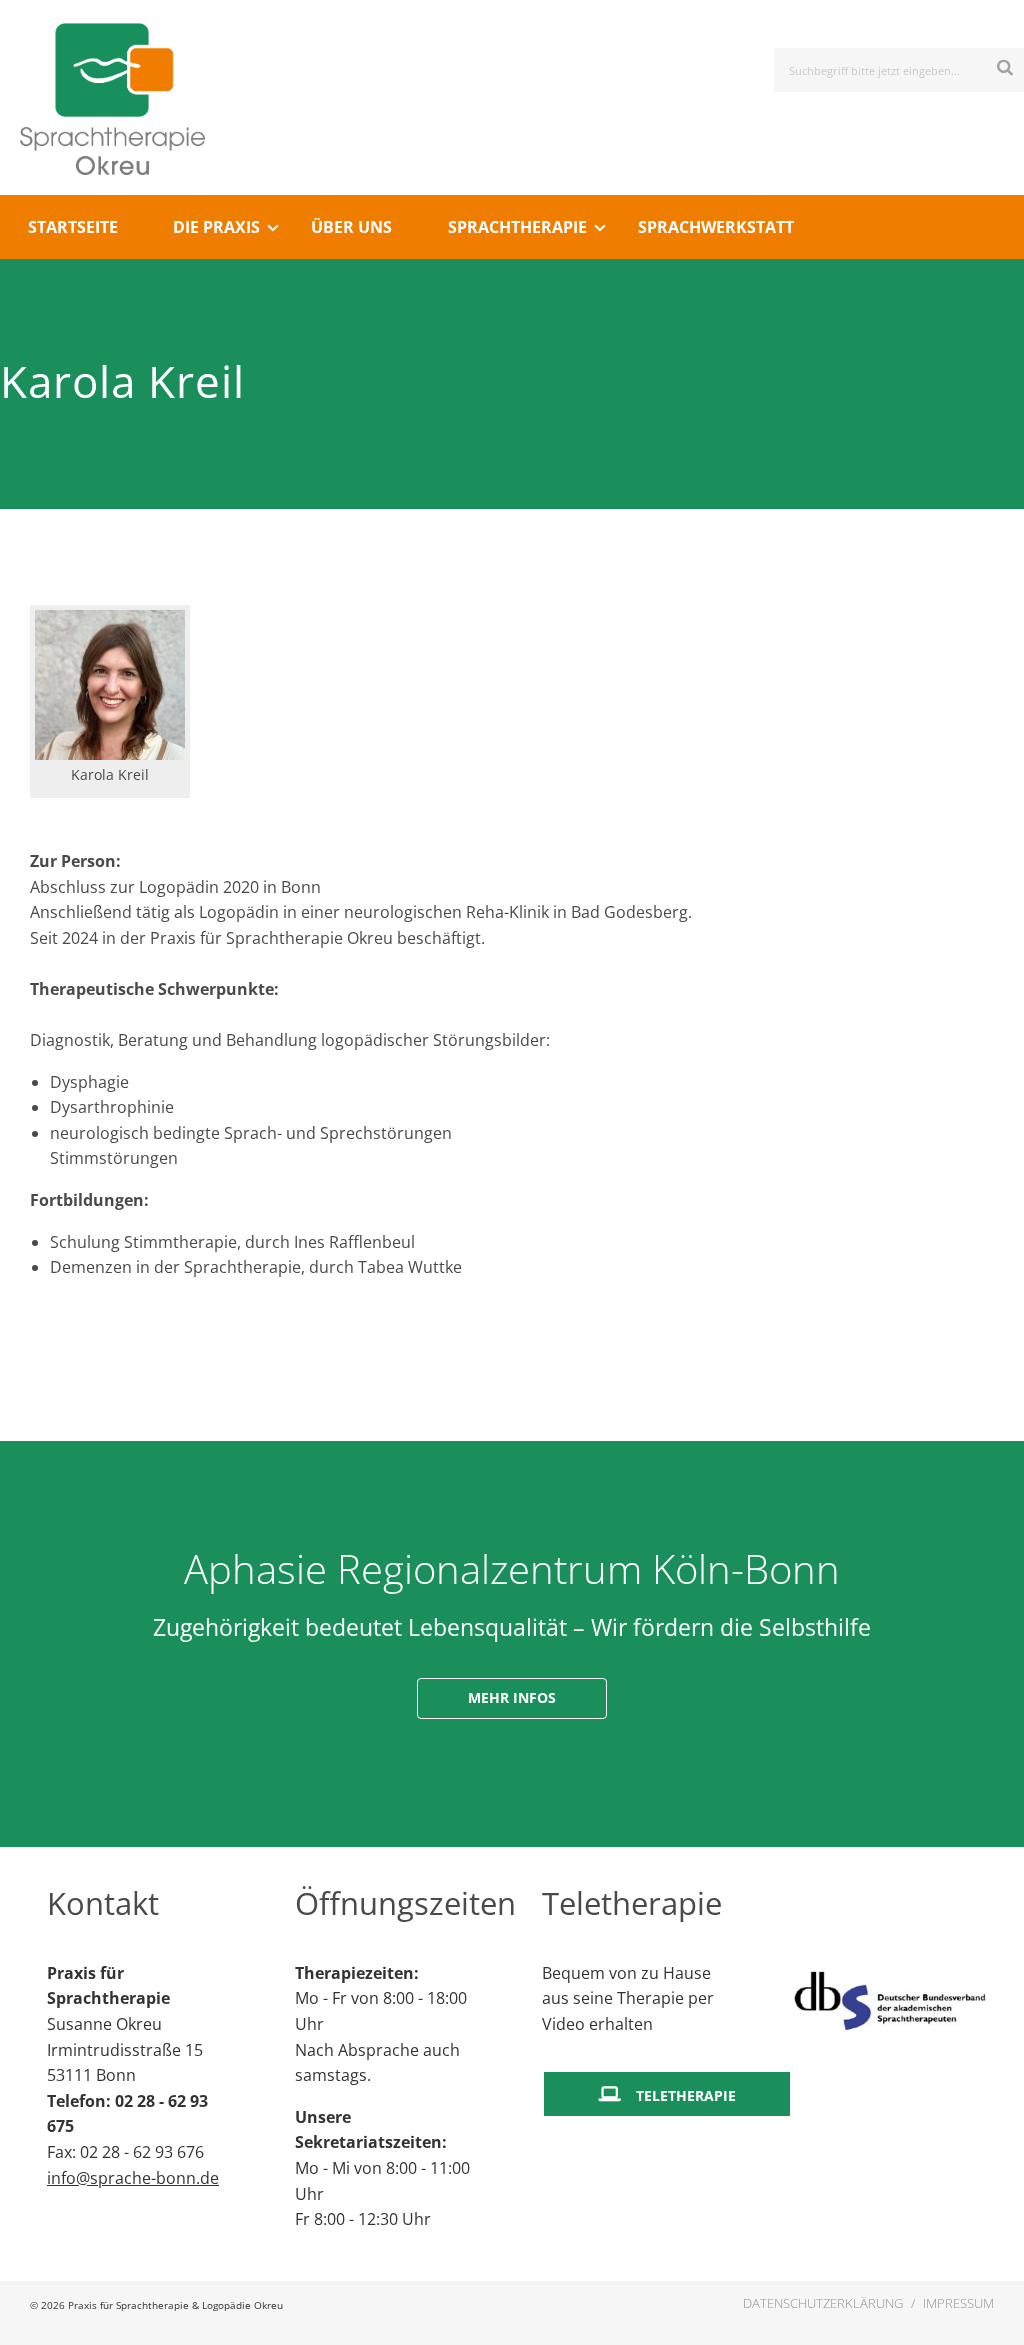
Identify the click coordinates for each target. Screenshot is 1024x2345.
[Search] (1005, 66)
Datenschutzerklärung (823, 2303)
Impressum (958, 2303)
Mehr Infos (512, 1697)
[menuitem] (72, 227)
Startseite (73, 227)
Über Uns (351, 227)
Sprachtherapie (517, 227)
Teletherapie (686, 2095)
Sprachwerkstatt (716, 227)
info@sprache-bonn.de (133, 2178)
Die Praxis (216, 227)
